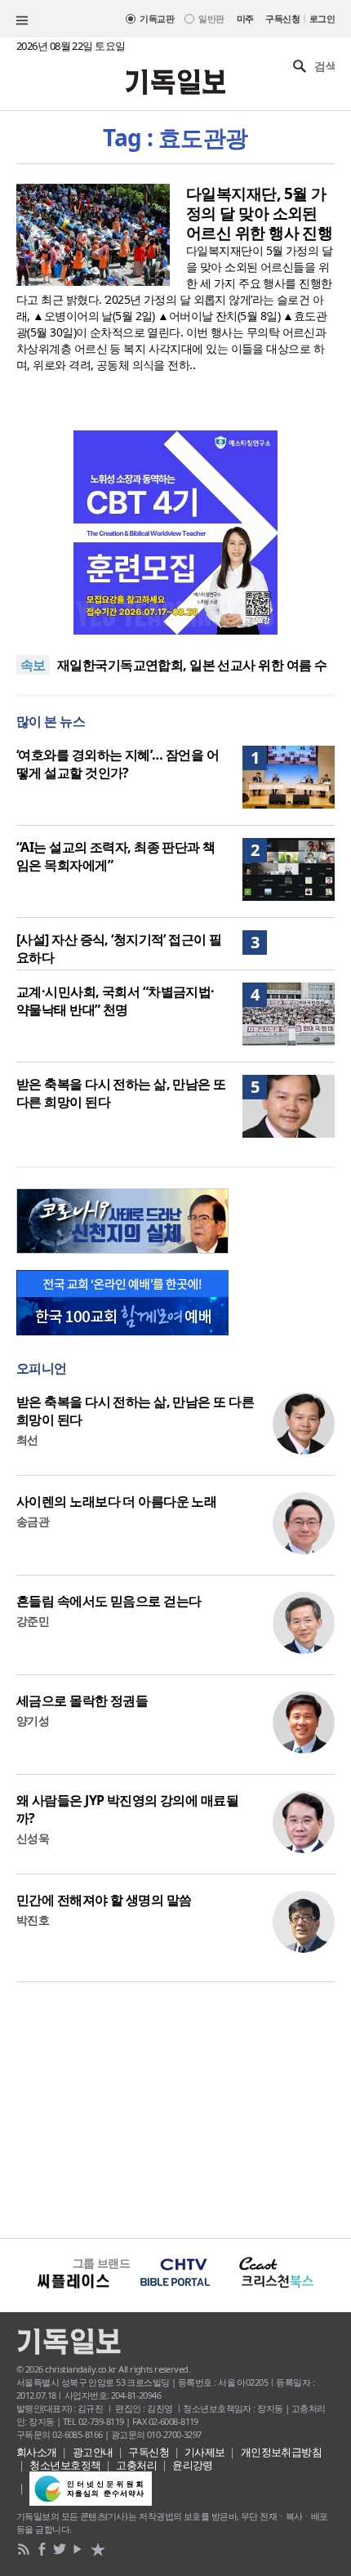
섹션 (22, 20)
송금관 (33, 1521)
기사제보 (205, 2452)
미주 (245, 18)
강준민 (33, 1621)
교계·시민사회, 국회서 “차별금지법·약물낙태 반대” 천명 (116, 1001)
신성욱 (33, 1838)
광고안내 (93, 2452)
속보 (33, 665)
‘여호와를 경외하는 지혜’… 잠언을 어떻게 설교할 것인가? (118, 764)
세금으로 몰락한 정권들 (82, 1700)
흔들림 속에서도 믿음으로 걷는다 (109, 1601)
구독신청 (282, 18)
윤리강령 (193, 2465)
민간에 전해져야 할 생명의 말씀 (104, 1900)
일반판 (211, 18)
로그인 (322, 18)
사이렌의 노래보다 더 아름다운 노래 (116, 1501)
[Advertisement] (175, 2108)
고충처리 (136, 2465)
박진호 (33, 1920)
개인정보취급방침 (282, 2452)
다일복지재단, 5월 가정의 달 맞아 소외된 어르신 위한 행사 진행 (259, 213)
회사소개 (37, 2452)
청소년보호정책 (65, 2465)
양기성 (33, 1720)
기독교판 (157, 18)
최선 (27, 1440)
